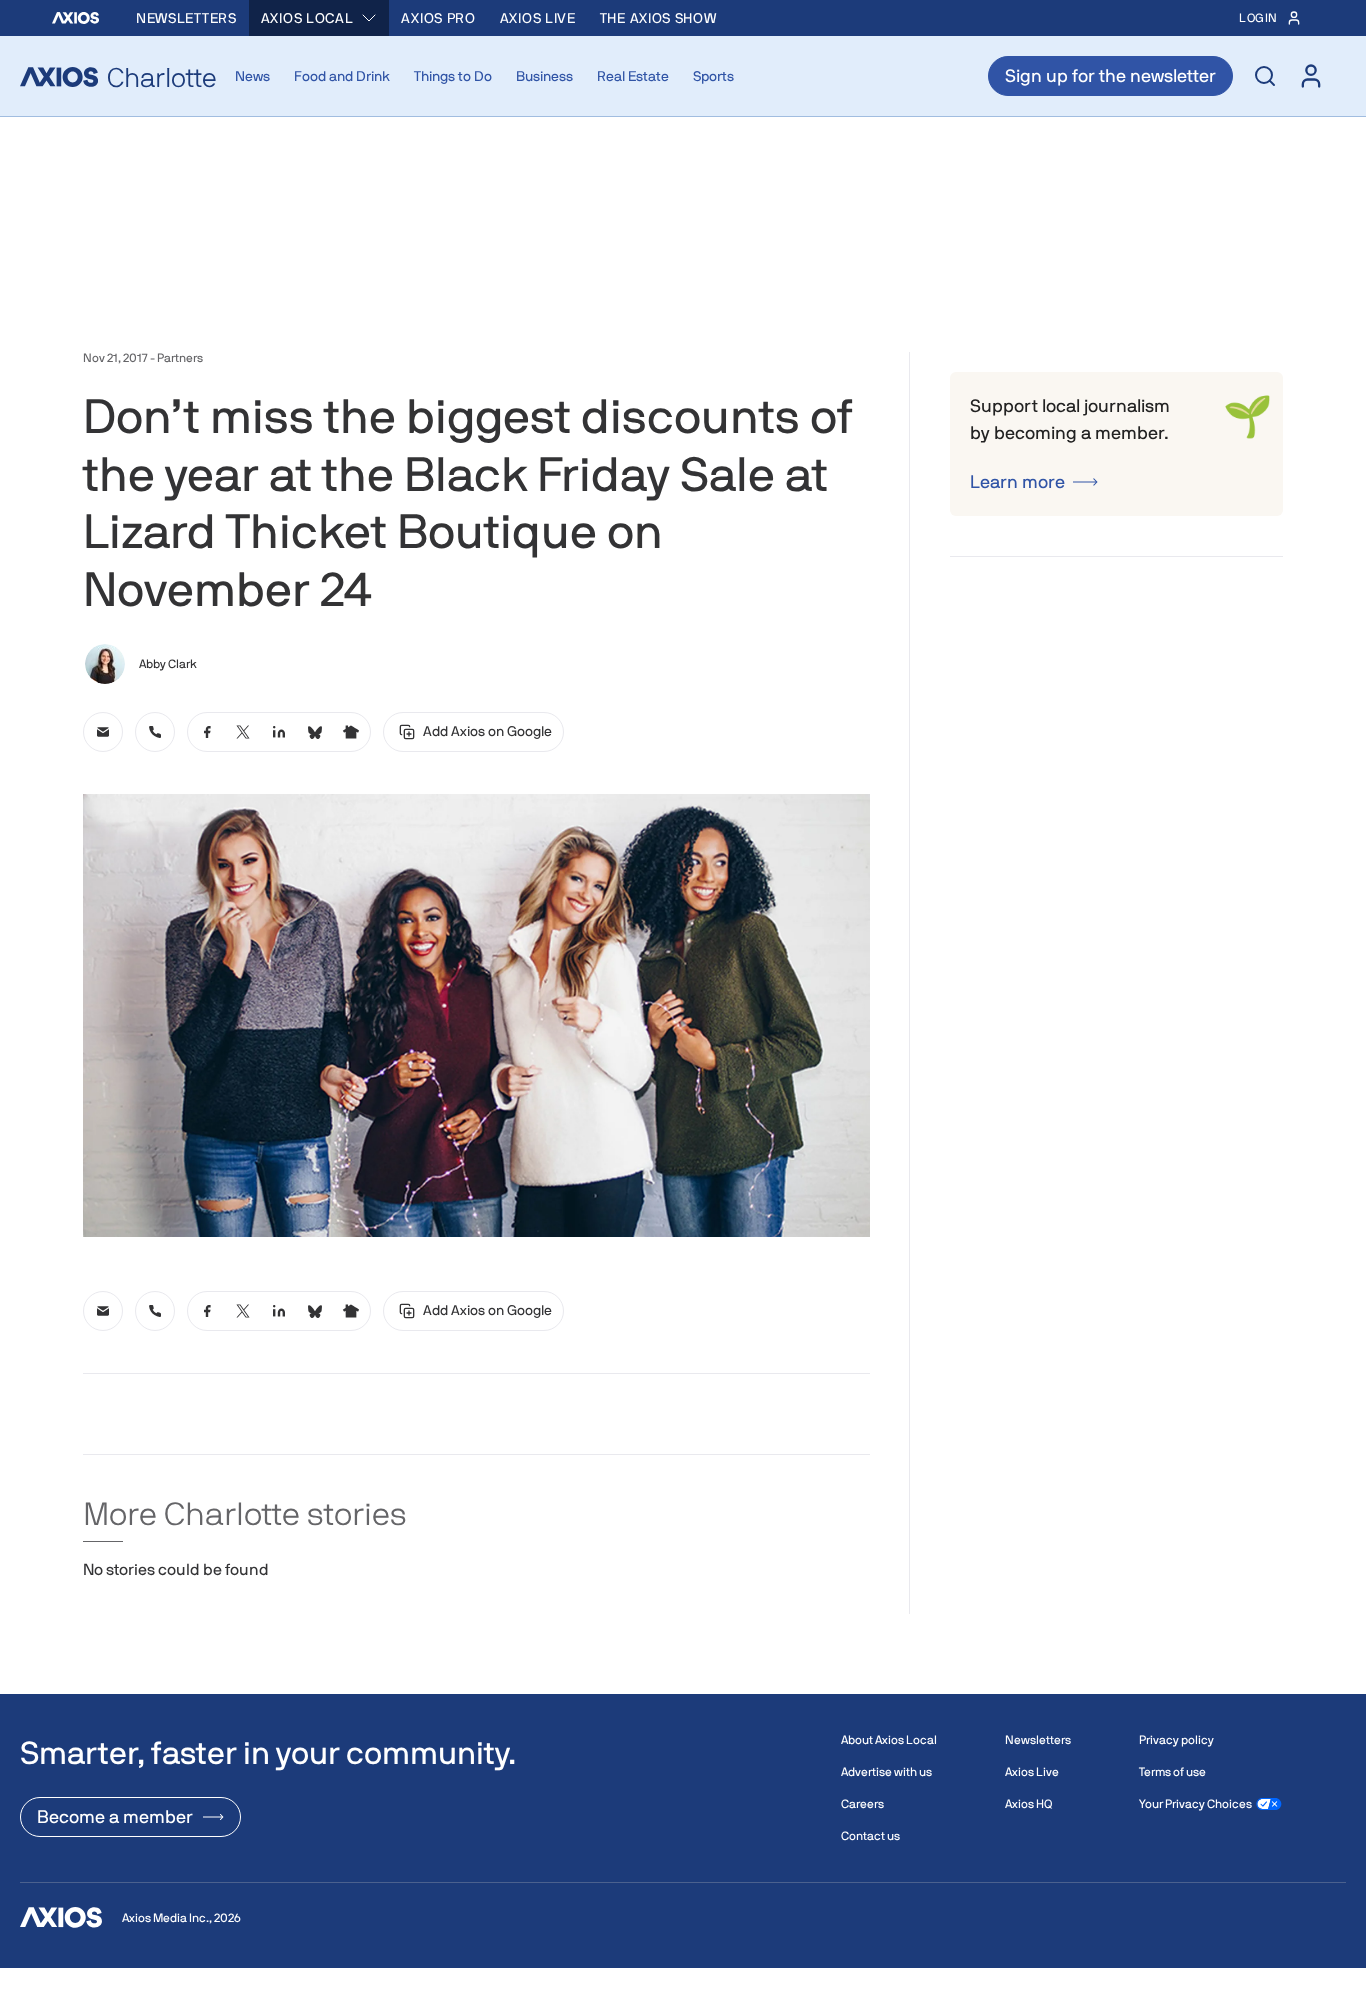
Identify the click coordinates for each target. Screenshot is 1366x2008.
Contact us (870, 1836)
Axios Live (538, 18)
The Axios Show (658, 18)
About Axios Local (889, 1740)
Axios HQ (1028, 1804)
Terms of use (1172, 1772)
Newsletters (186, 18)
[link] (103, 732)
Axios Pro (438, 18)
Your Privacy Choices (1195, 1804)
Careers (862, 1804)
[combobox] (319, 18)
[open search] (1265, 76)
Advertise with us (886, 1772)
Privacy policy (1176, 1740)
